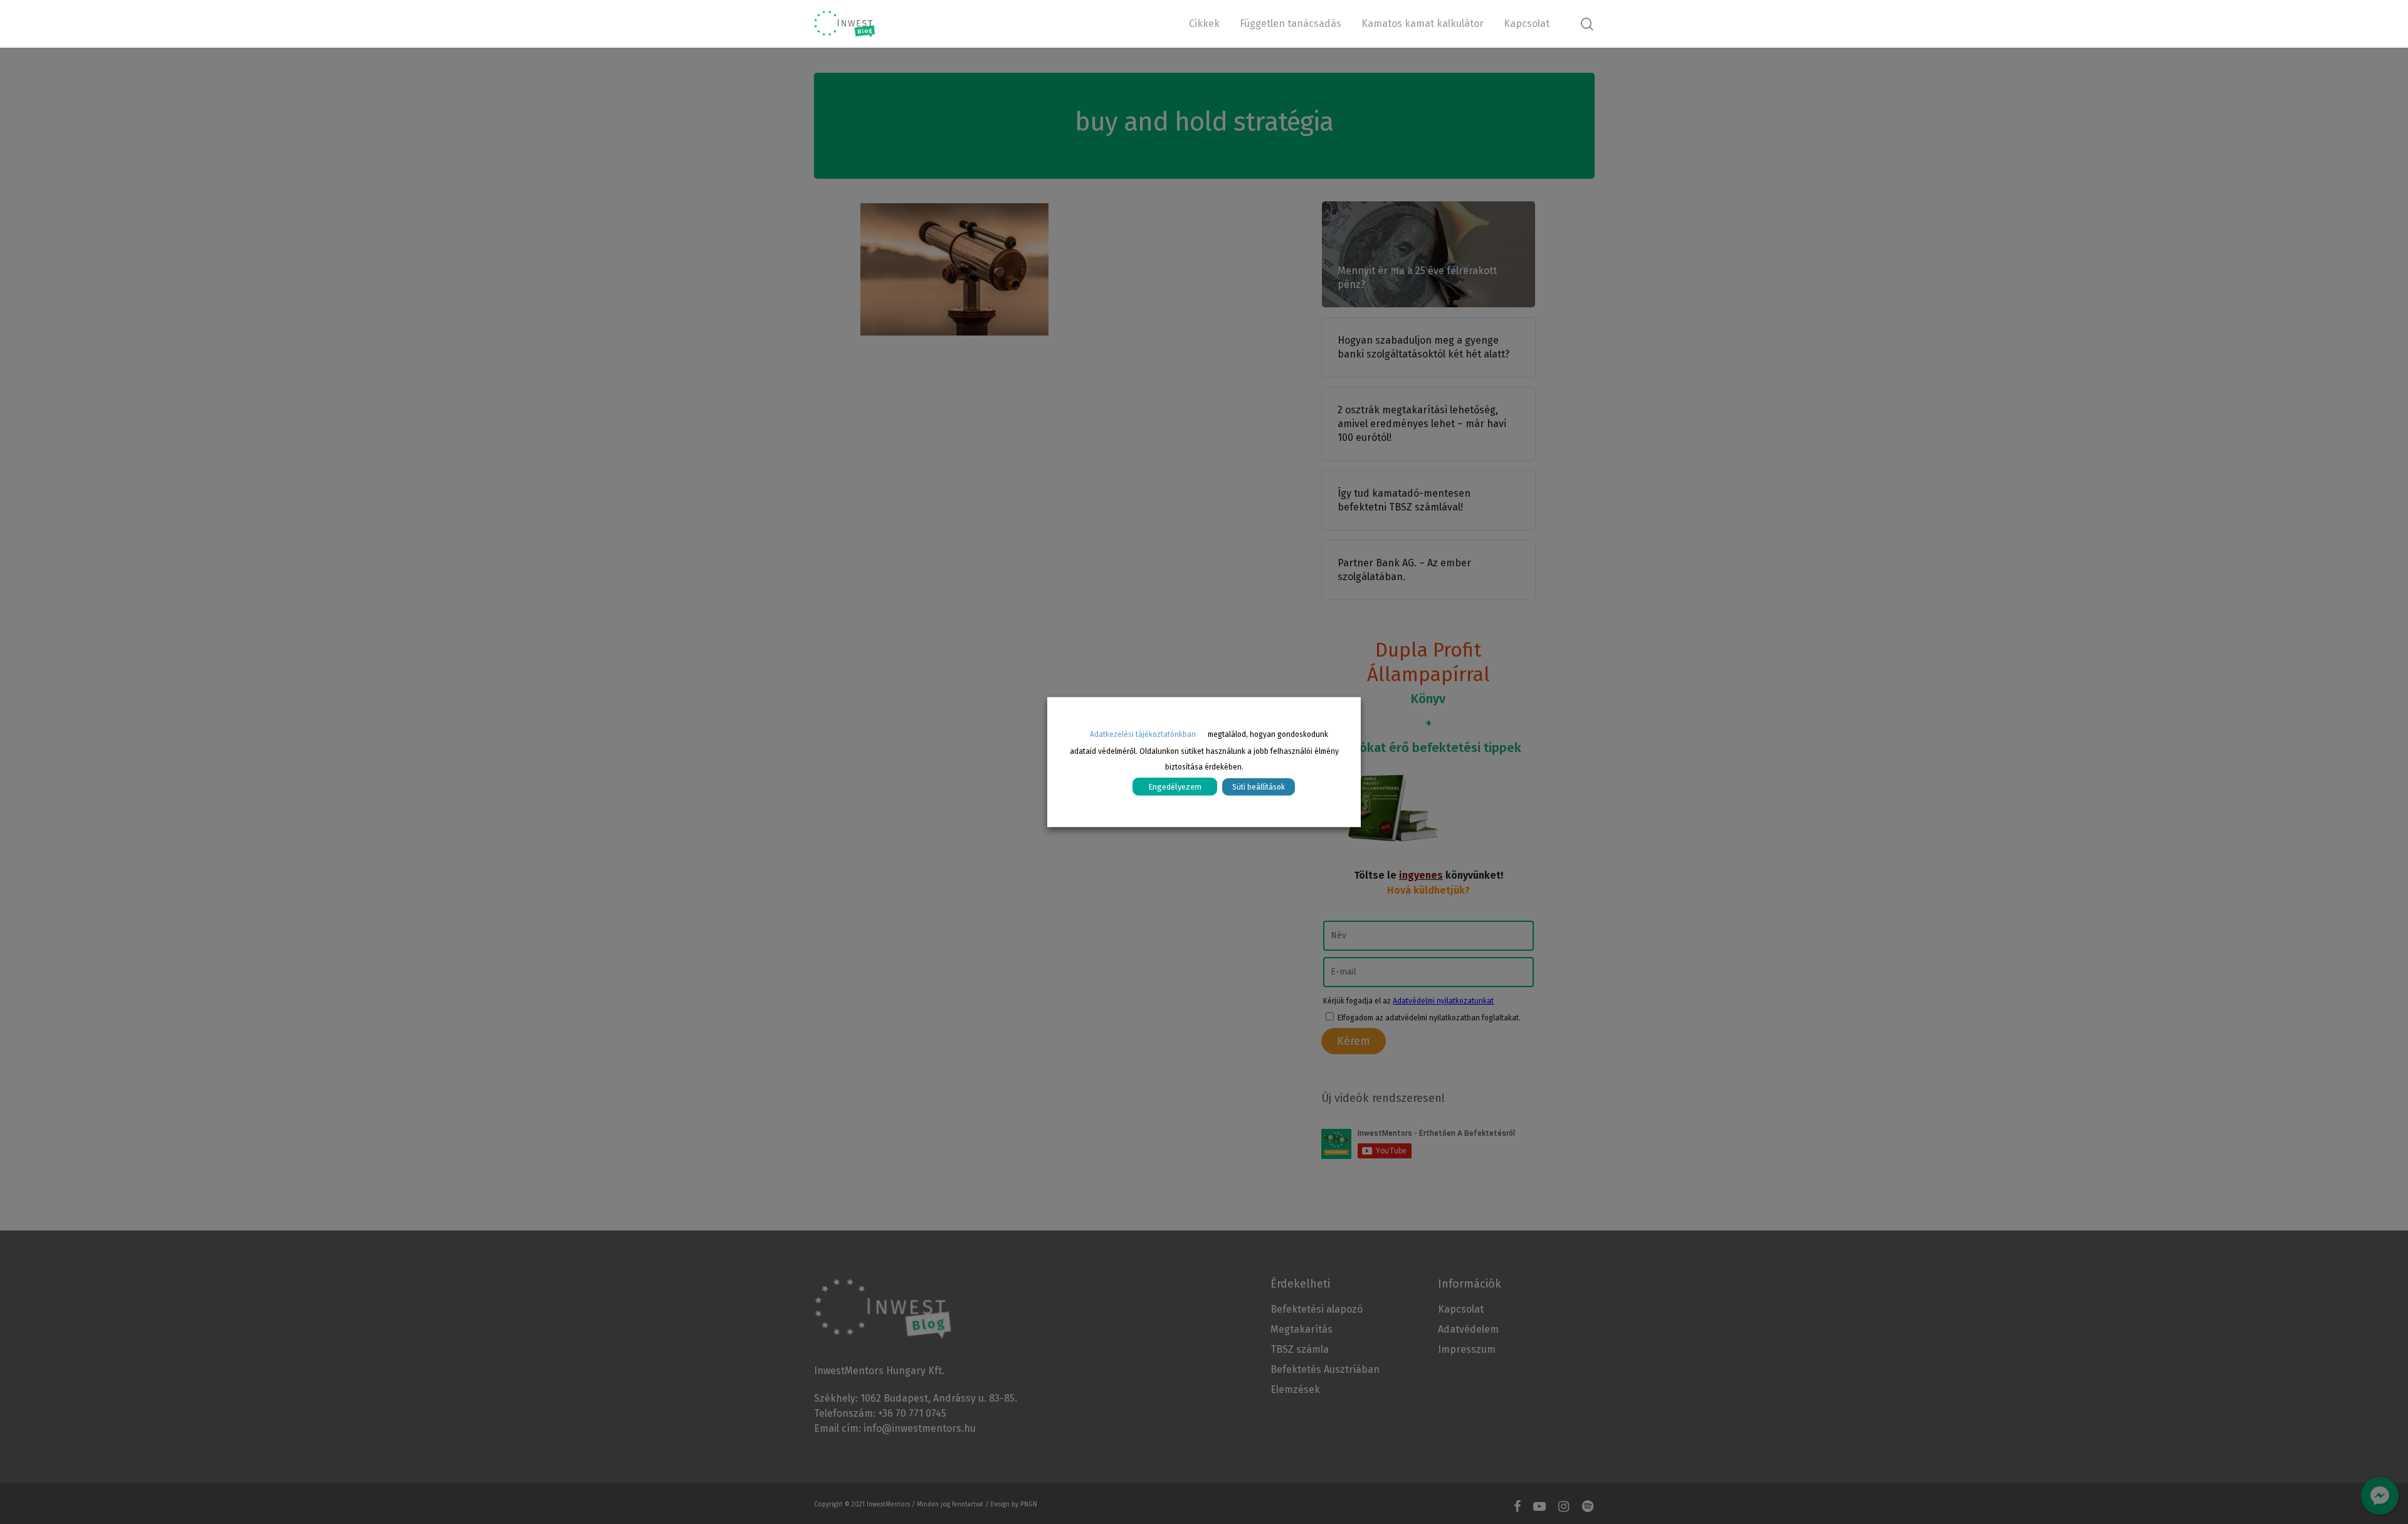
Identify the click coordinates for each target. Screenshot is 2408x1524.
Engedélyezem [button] (1175, 786)
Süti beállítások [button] (1259, 786)
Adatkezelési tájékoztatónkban (1143, 734)
